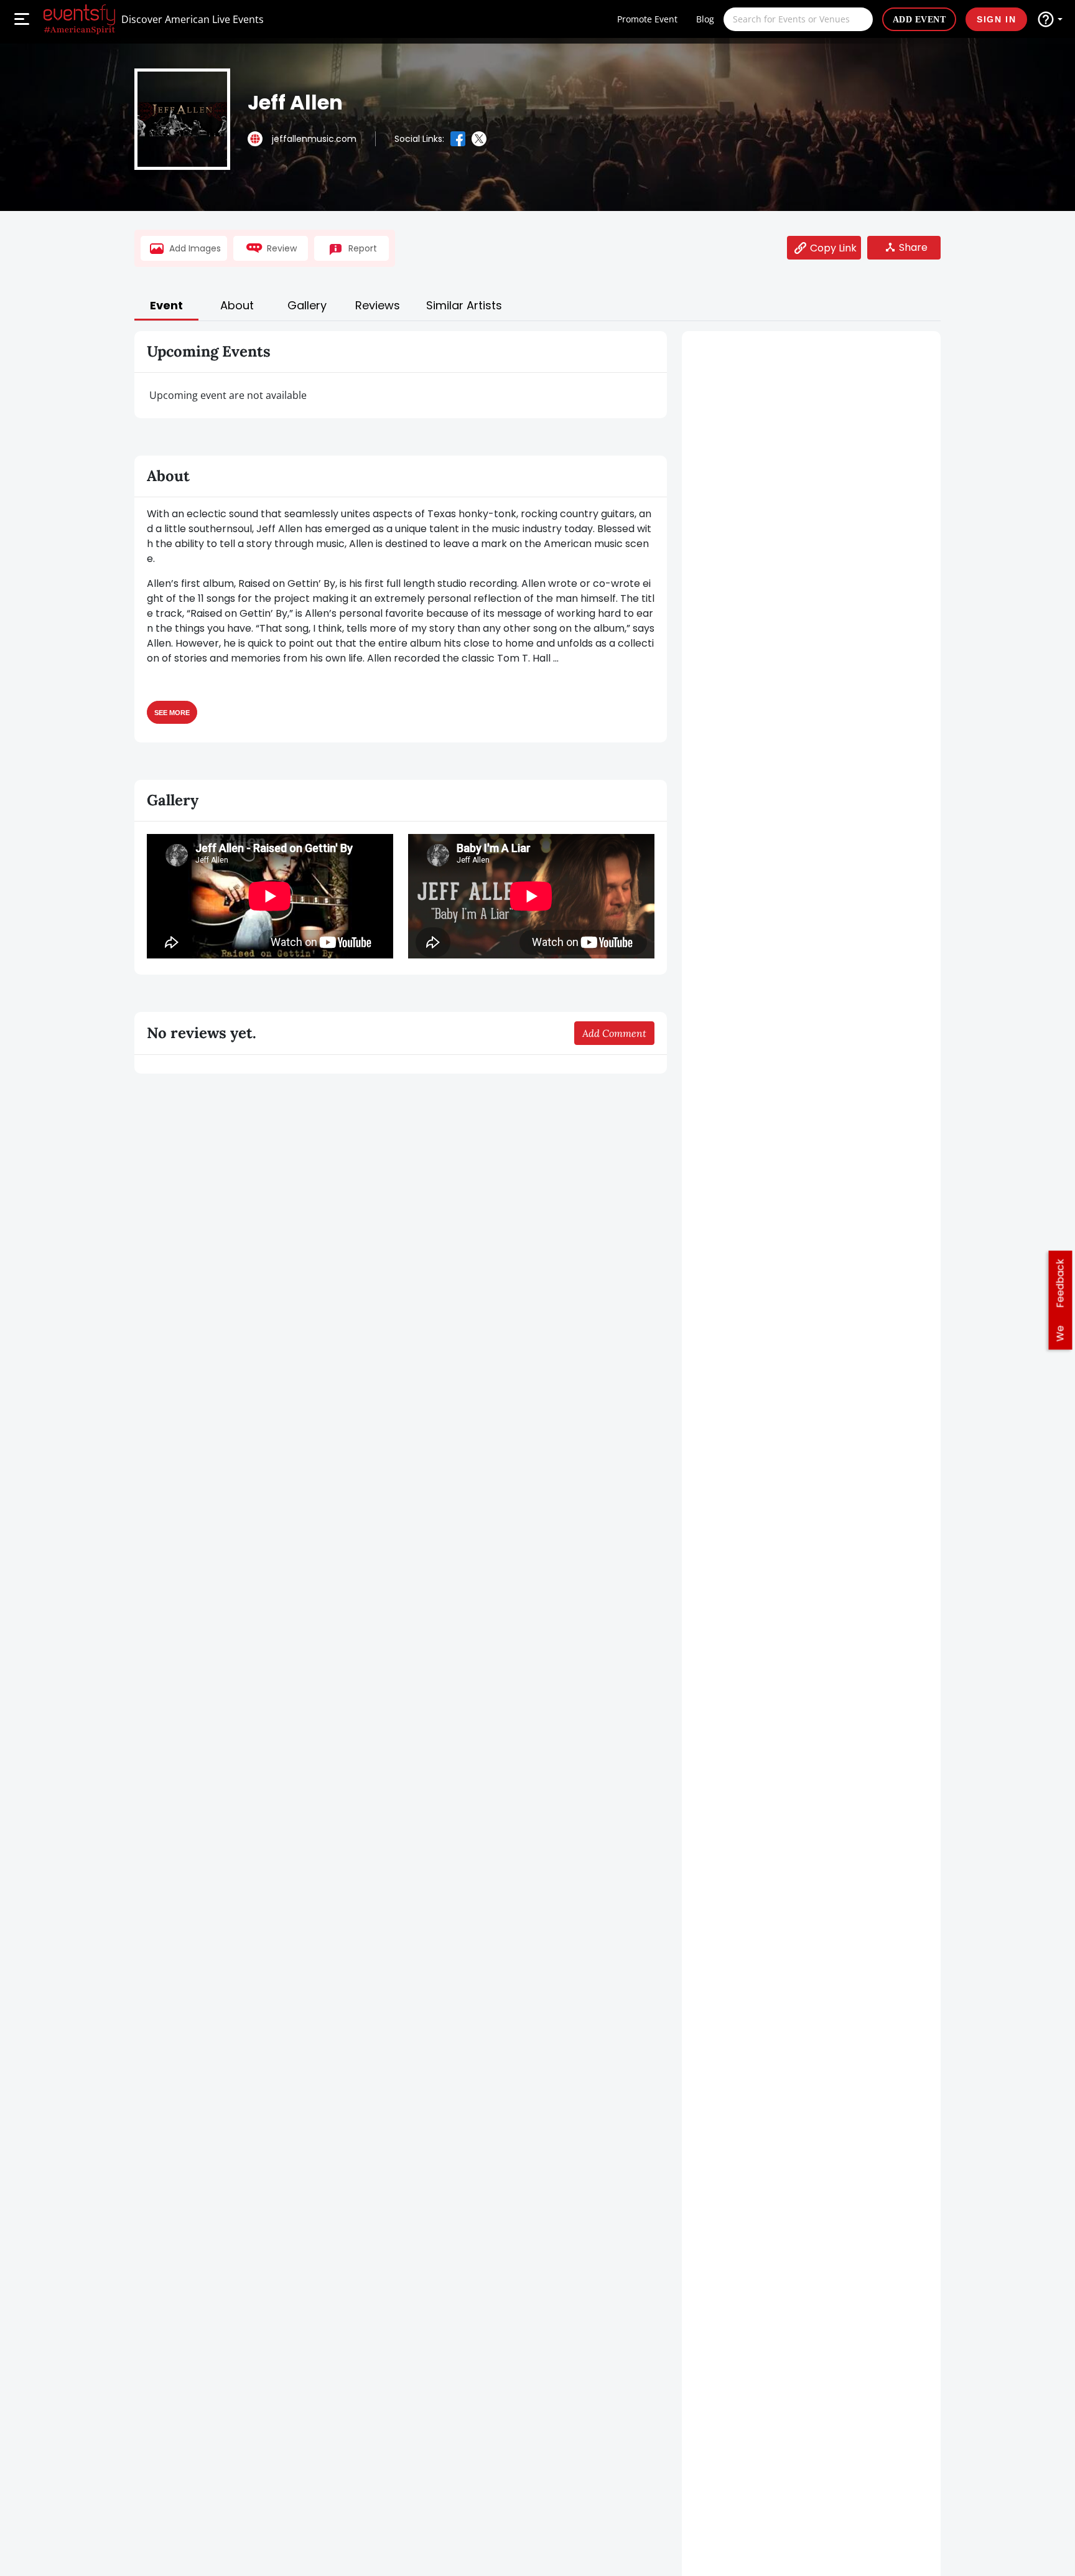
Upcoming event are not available (228, 395)
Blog (705, 19)
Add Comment (614, 1033)
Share (913, 247)
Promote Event (647, 19)
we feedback (1060, 1300)
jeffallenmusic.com (314, 139)
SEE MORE (172, 712)
